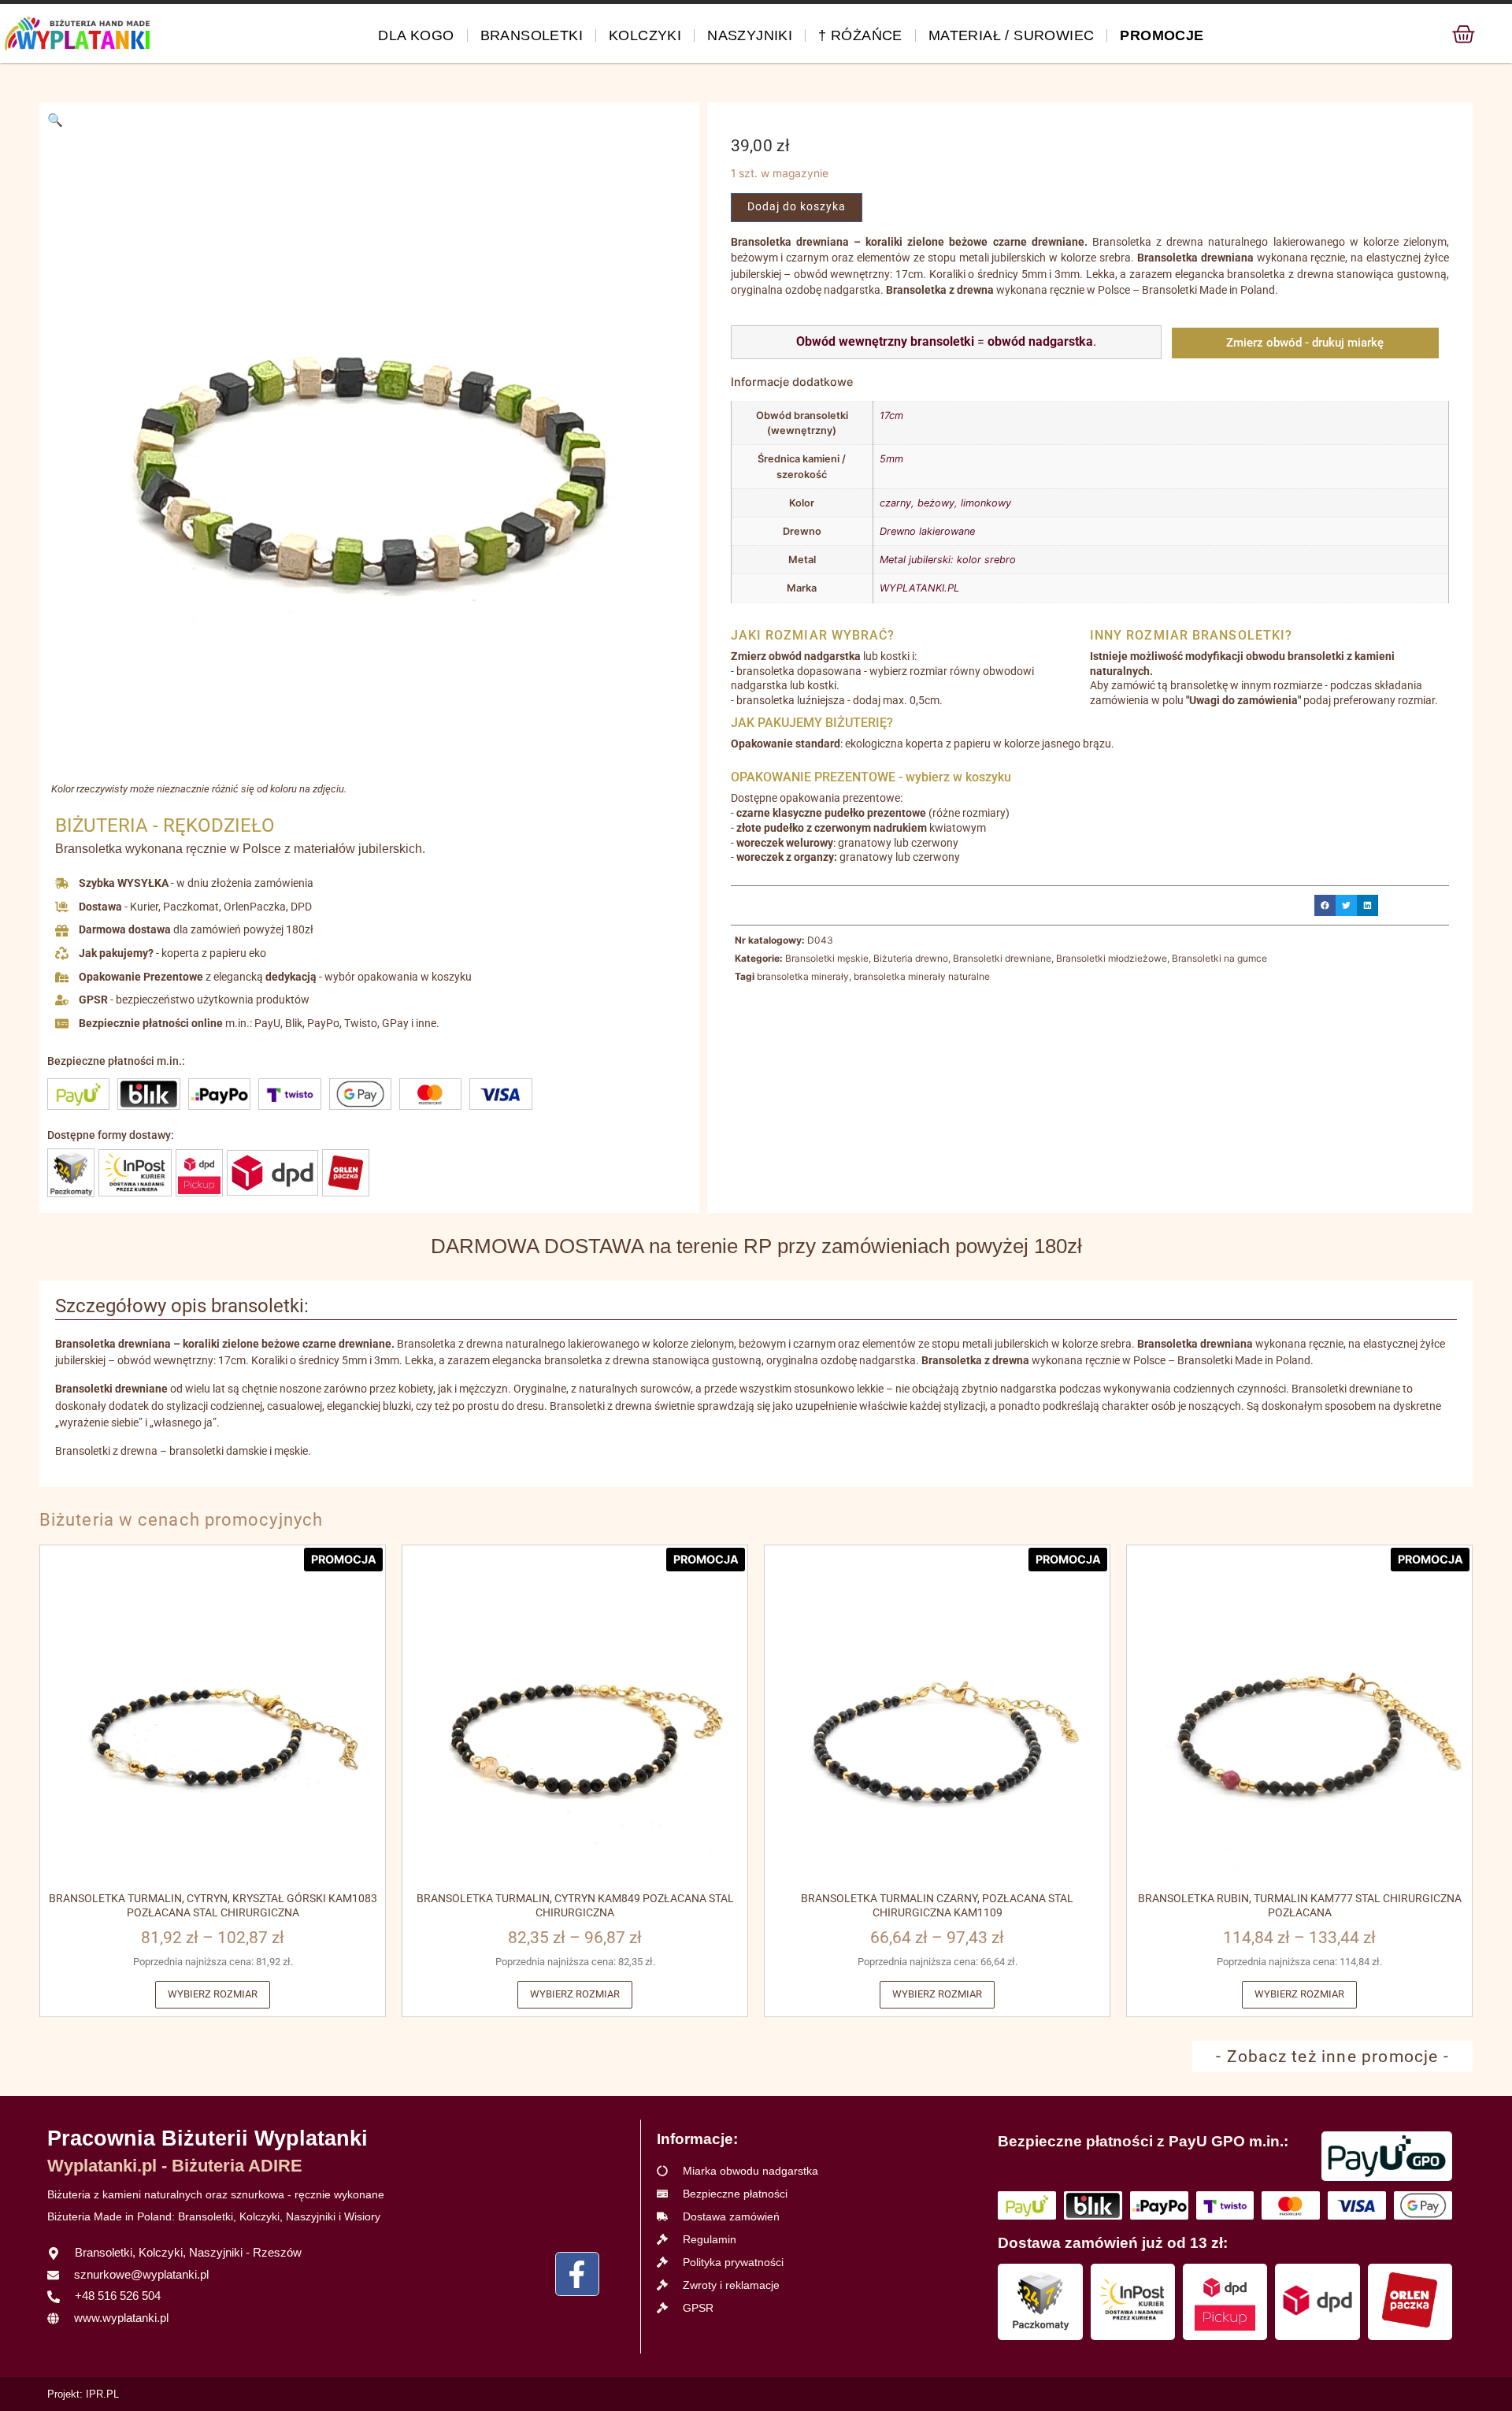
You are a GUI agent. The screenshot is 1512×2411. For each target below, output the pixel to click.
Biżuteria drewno (911, 958)
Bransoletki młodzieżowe (1112, 958)
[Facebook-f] (577, 2274)
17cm (891, 415)
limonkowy (986, 503)
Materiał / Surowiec (1012, 35)
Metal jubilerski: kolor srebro (948, 560)
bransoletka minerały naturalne (922, 976)
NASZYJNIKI (750, 35)
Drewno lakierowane (927, 531)
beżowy (936, 503)
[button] (55, 120)
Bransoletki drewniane (1002, 958)
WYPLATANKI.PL (919, 588)
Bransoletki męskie (827, 958)
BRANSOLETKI (532, 35)
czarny (895, 503)
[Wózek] (1464, 34)
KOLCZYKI (645, 35)
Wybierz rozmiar (213, 1994)
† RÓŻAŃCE (860, 35)
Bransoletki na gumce (1219, 958)
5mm (891, 459)
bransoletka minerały (803, 976)
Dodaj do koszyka (797, 207)
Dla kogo (416, 35)
